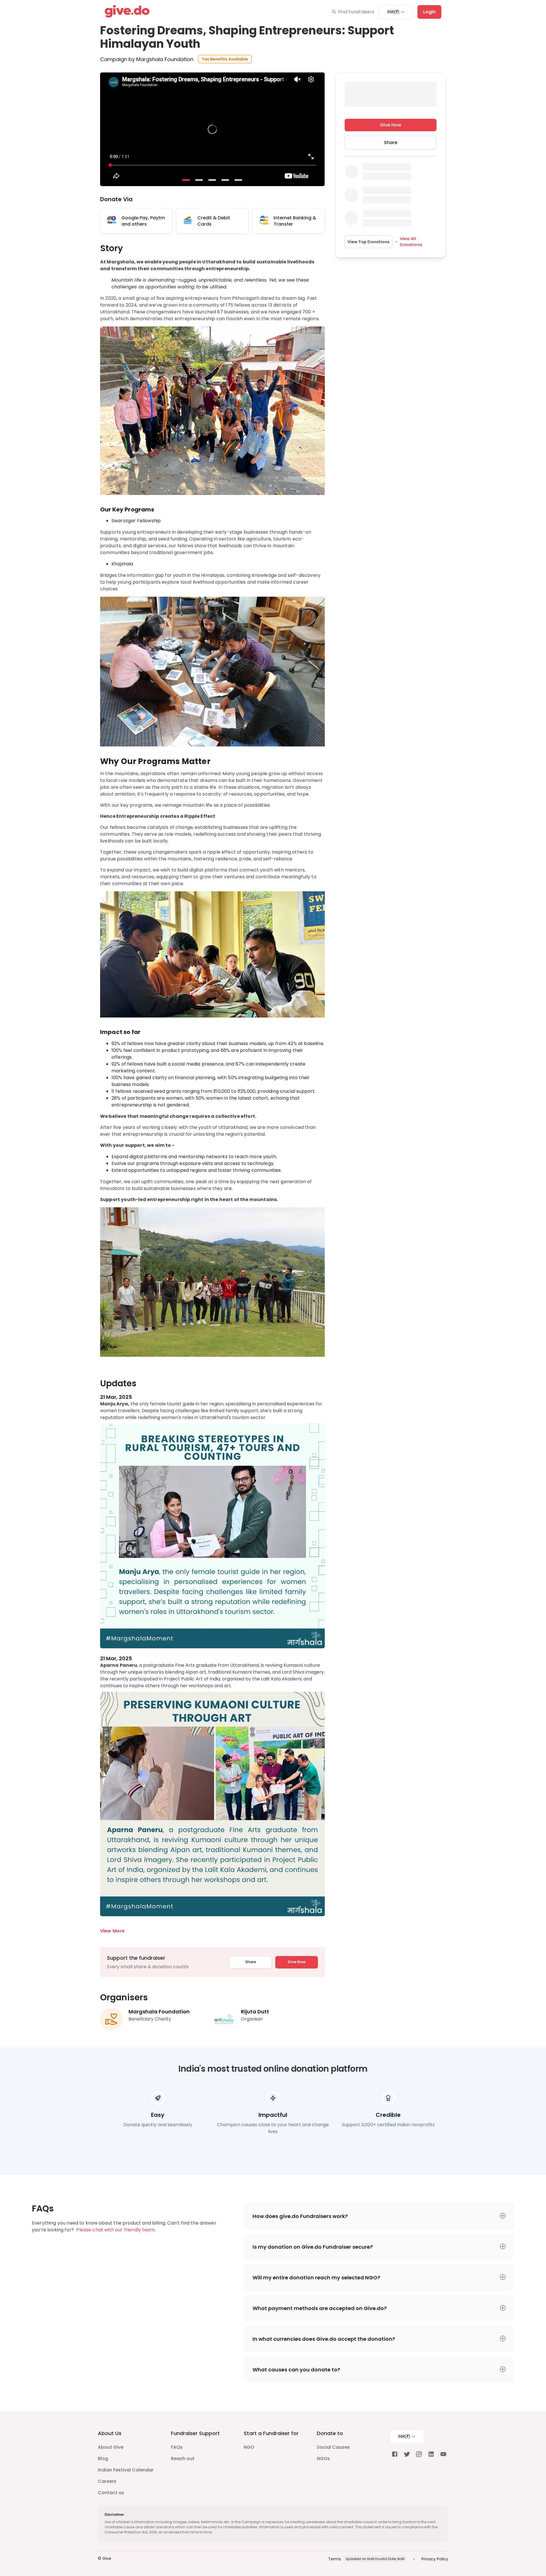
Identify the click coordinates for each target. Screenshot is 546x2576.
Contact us (111, 2493)
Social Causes (333, 2447)
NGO (249, 2447)
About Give (111, 2447)
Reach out (183, 2459)
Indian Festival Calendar (126, 2470)
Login (429, 12)
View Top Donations (369, 242)
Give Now (297, 1962)
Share (251, 1962)
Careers (107, 2481)
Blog (103, 2459)
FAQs (177, 2447)
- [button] (186, 180)
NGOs (323, 2459)
